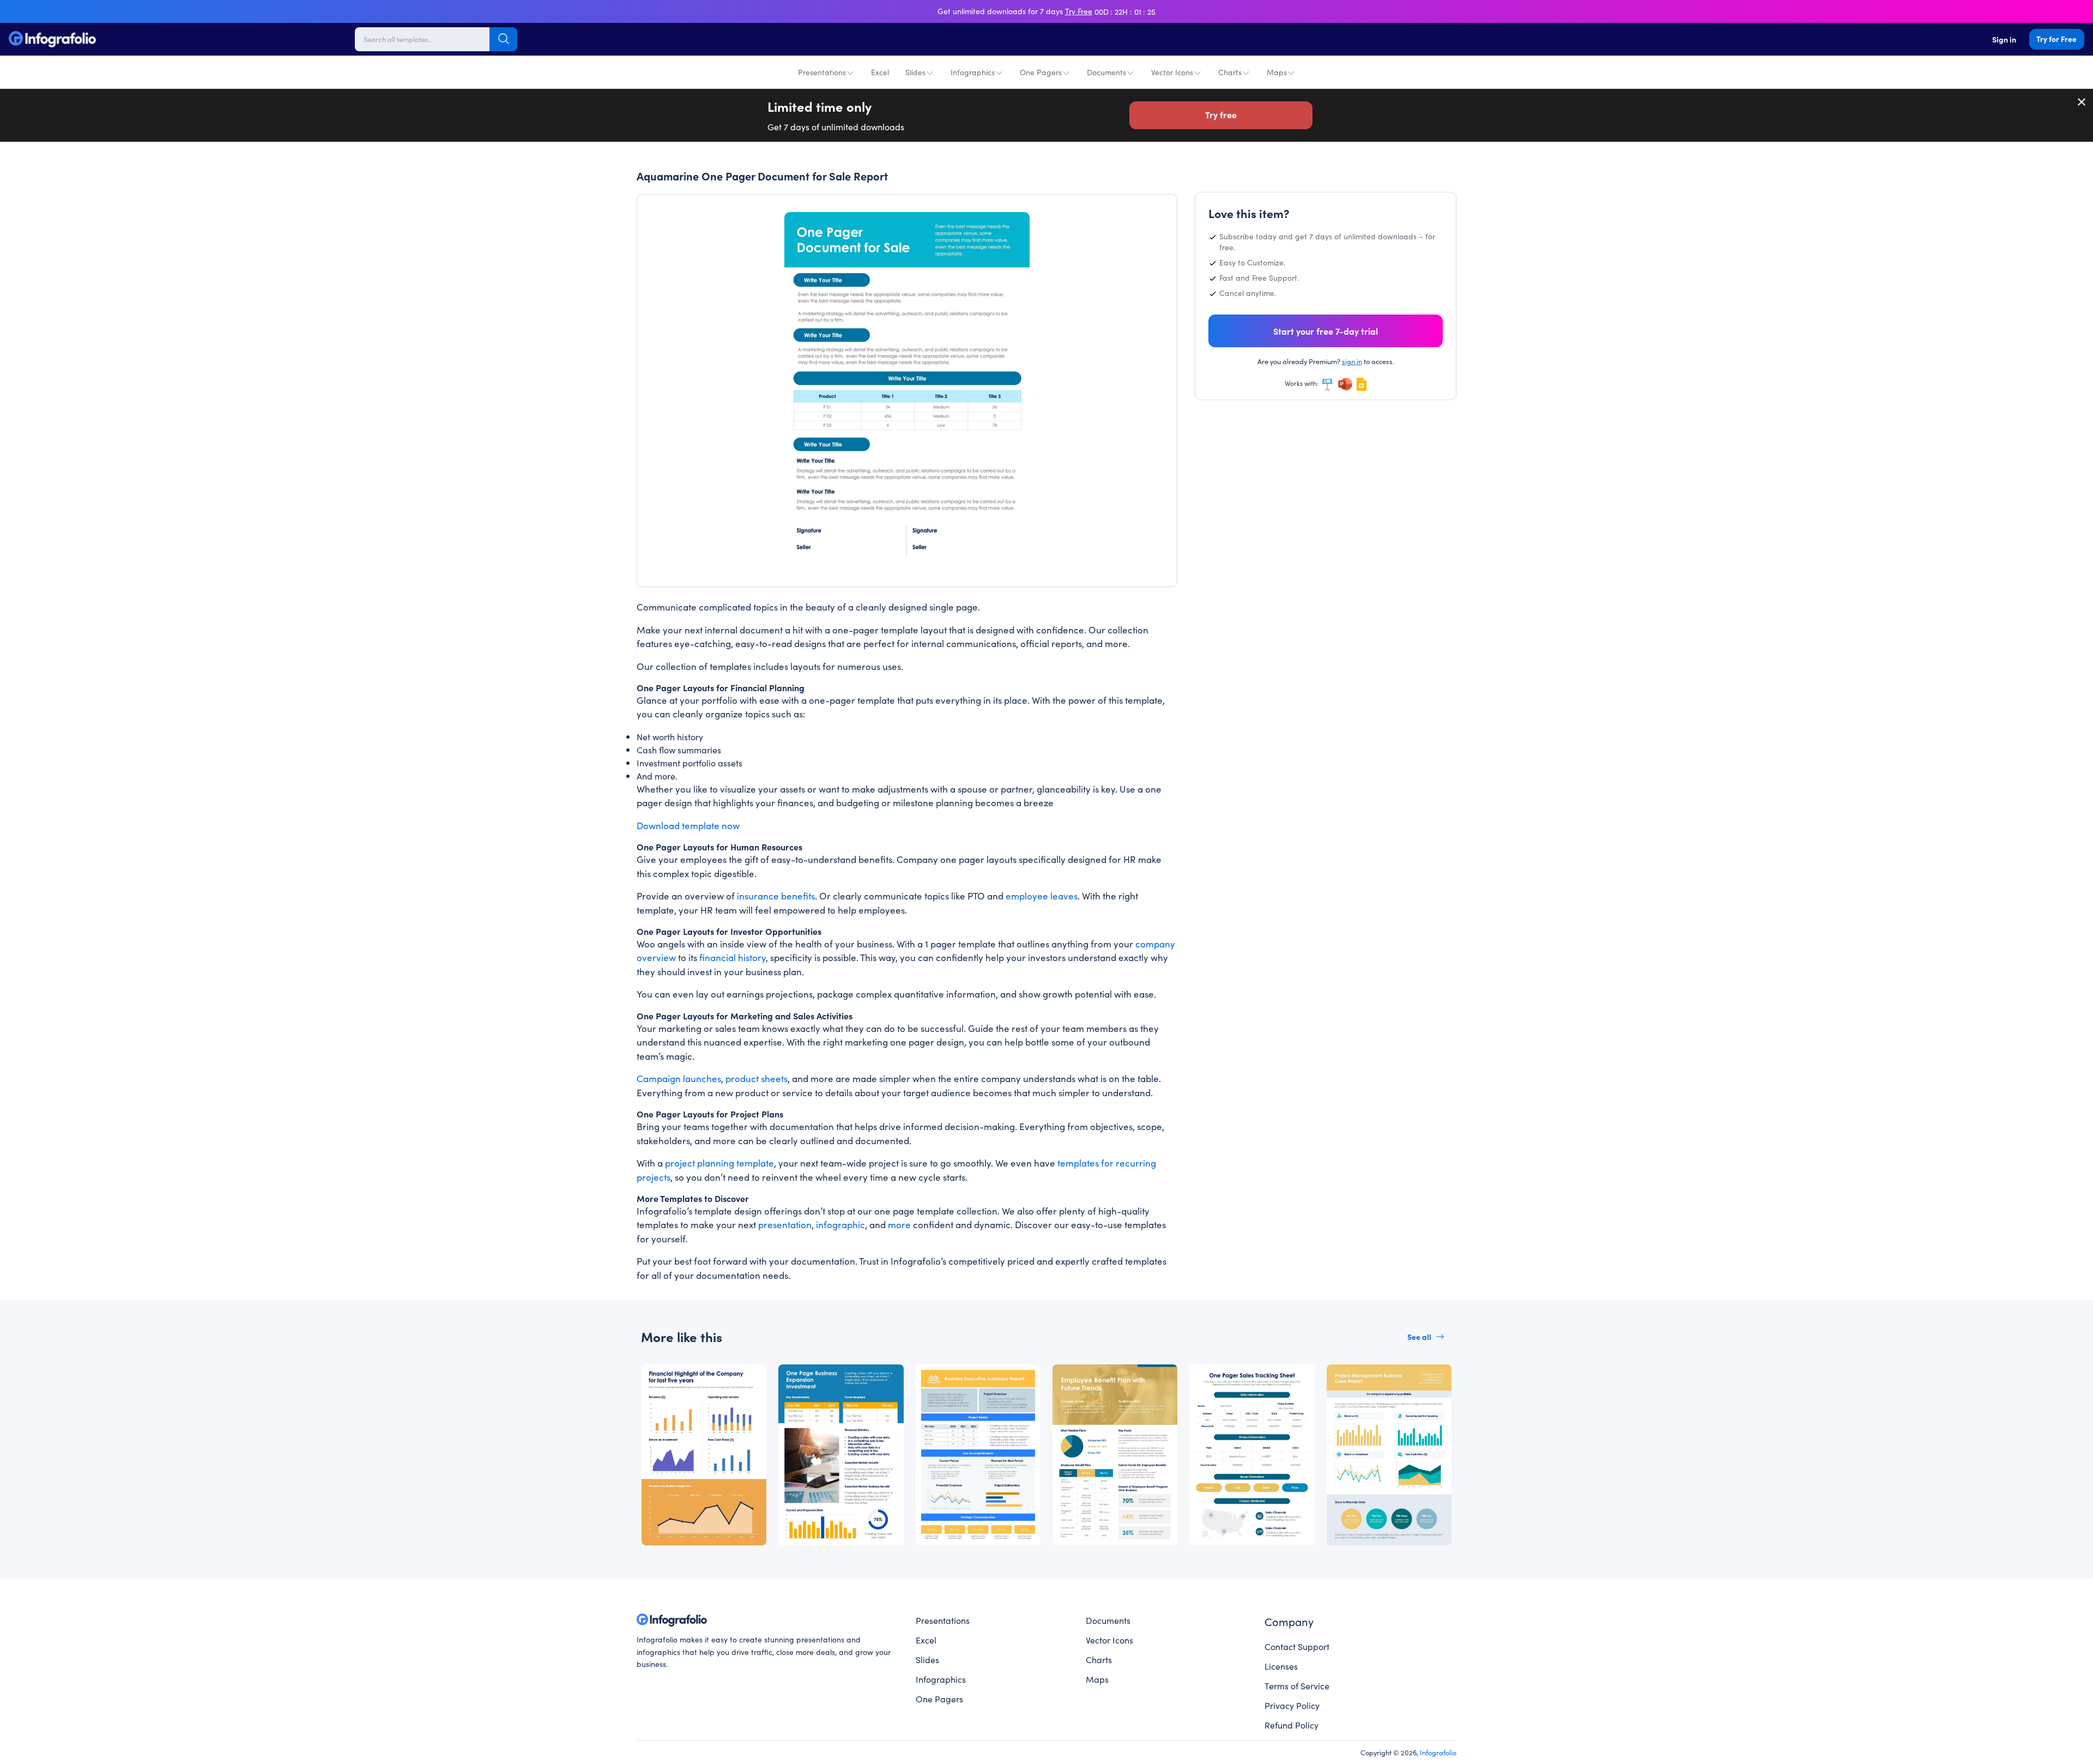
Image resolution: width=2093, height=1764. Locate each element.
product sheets (757, 1078)
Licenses (1281, 1666)
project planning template (719, 1163)
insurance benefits (776, 896)
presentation (785, 1224)
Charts (1230, 72)
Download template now (688, 825)
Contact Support (1297, 1646)
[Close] (2082, 102)
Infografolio (1438, 1752)
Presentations (822, 72)
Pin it (681, 229)
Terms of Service (1297, 1686)
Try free (1221, 114)
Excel (880, 72)
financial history (733, 957)
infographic (840, 1224)
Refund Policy (1292, 1725)
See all (1419, 1337)
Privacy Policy (1292, 1705)
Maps (1277, 72)
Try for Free (2056, 39)
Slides (915, 72)
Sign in (2004, 39)
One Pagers (1041, 72)
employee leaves (1042, 896)
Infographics (973, 72)
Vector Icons (1172, 72)
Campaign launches (679, 1078)
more (899, 1224)
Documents (1106, 72)
